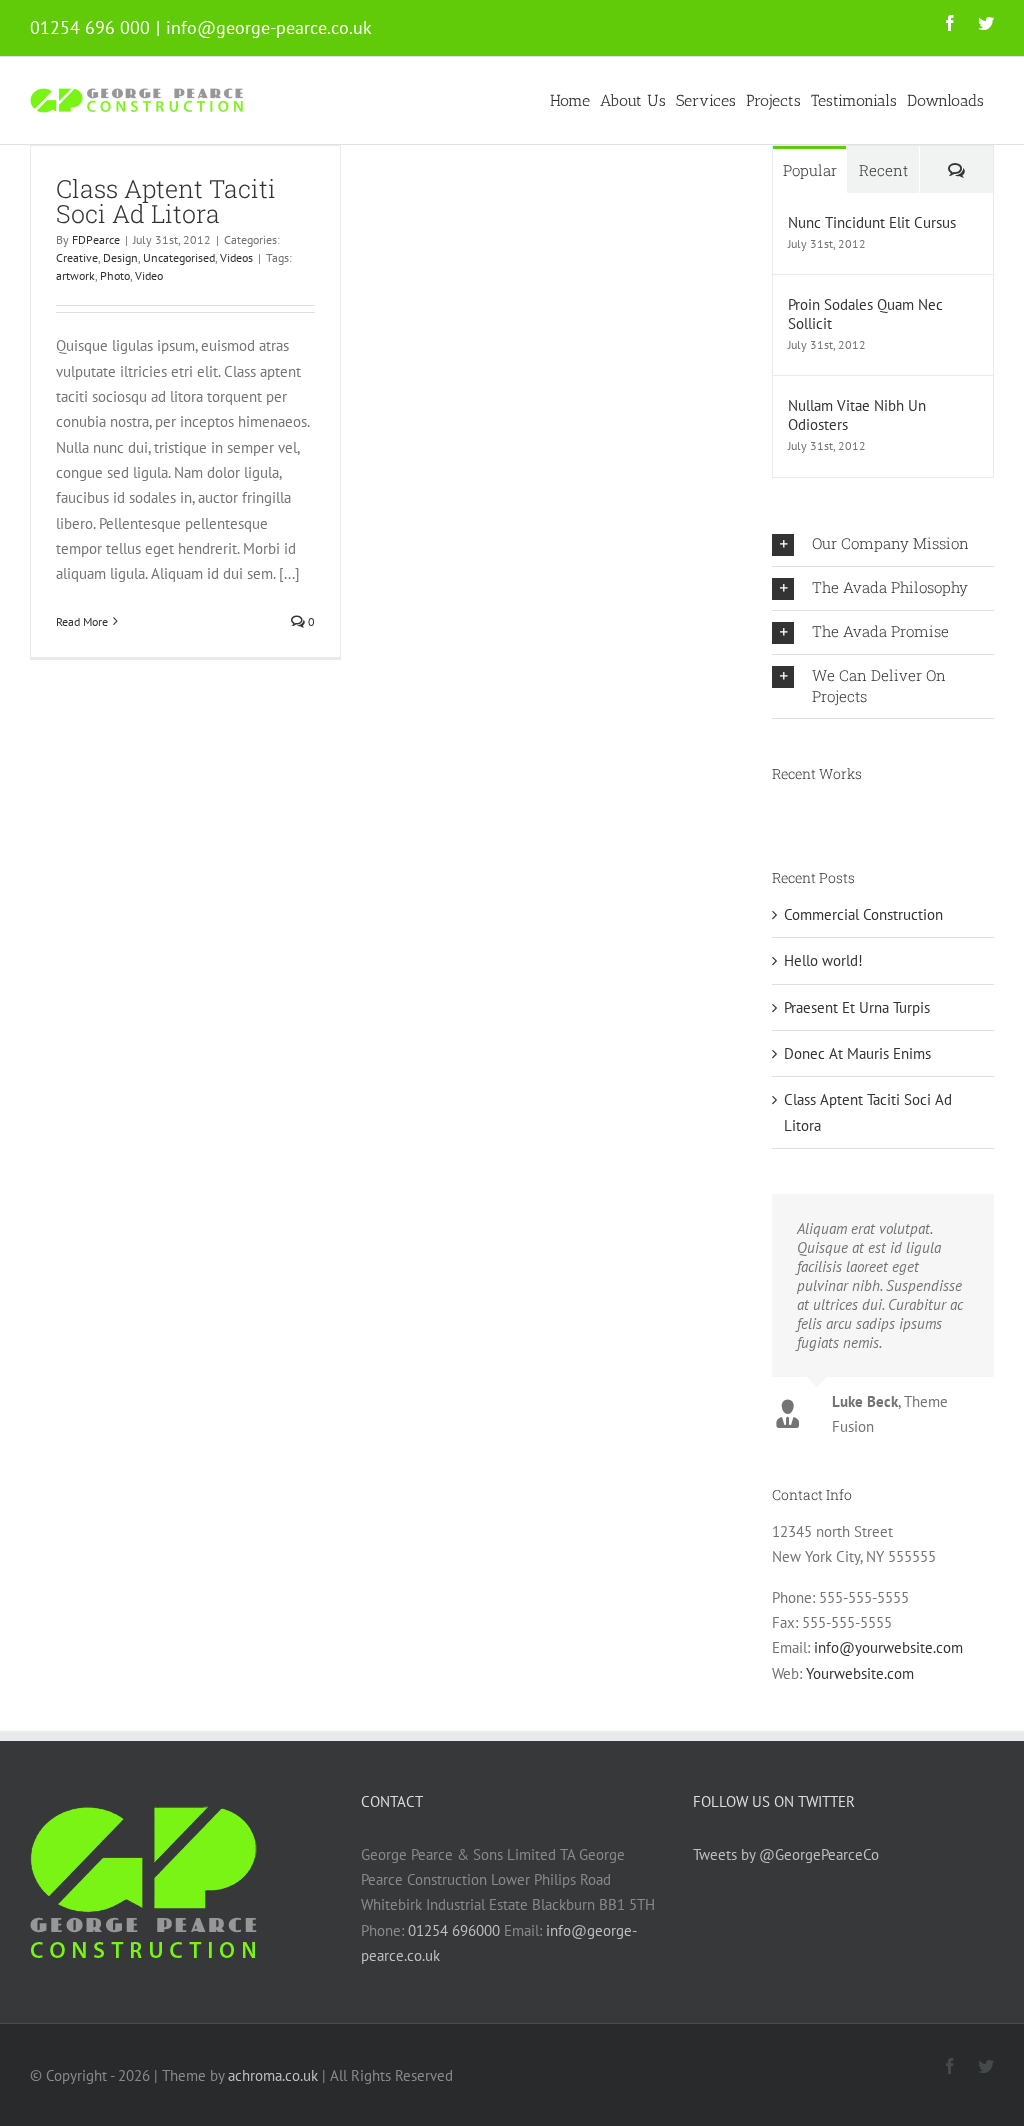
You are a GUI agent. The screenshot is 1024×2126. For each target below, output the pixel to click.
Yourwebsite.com (860, 1662)
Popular (810, 170)
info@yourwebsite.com (888, 1636)
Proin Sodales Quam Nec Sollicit (865, 314)
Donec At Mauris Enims (857, 1053)
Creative (77, 257)
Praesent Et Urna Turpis (857, 1007)
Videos (236, 257)
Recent (883, 170)
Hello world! (823, 960)
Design (120, 257)
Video (149, 275)
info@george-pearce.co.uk (269, 27)
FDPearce (96, 239)
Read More (82, 621)
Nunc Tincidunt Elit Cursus (872, 222)
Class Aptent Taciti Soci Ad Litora (166, 201)
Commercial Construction (863, 914)
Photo (115, 275)
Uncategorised (179, 257)
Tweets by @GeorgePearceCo (786, 1843)
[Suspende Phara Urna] (773, 813)
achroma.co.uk (273, 2064)
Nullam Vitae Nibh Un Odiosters (857, 415)
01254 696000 (454, 1919)
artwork (75, 275)
